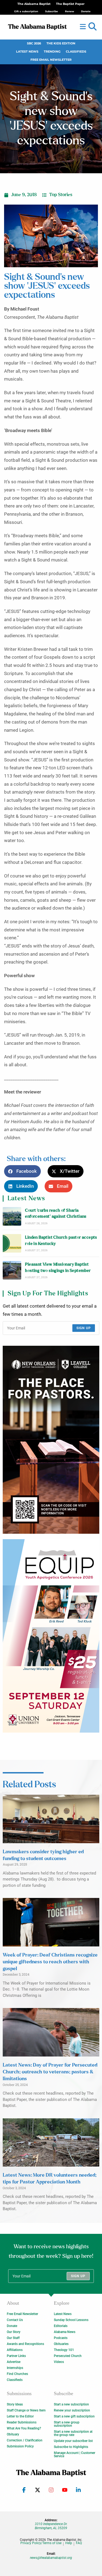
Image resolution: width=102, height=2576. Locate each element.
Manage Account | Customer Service (75, 2455)
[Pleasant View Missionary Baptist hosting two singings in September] (12, 1270)
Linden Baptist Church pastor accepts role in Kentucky (61, 1240)
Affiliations (15, 2350)
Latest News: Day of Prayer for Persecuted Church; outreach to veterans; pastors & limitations (50, 2072)
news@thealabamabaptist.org (51, 2558)
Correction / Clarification (25, 2440)
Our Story (14, 2332)
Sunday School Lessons (71, 2320)
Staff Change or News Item (26, 2410)
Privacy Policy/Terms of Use (41, 2543)
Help (69, 2543)
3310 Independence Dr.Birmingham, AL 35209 (51, 2526)
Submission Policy (20, 2446)
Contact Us (15, 2320)
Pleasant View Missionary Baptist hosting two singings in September (58, 1267)
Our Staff (13, 2338)
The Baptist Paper (70, 4)
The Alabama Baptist (34, 4)
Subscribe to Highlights (71, 2447)
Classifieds (76, 52)
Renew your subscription (72, 2410)
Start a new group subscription (67, 2424)
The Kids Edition (61, 43)
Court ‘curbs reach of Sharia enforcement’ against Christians (56, 1213)
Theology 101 (64, 2350)
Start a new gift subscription (74, 2416)
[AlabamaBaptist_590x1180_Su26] (51, 1636)
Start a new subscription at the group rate (73, 2433)
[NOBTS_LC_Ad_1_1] (51, 1440)
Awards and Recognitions (25, 2344)
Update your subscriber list (73, 2441)
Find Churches (17, 2374)
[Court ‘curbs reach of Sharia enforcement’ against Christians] (12, 1216)
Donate (12, 2326)
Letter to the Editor (20, 2416)
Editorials (61, 2326)
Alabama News (65, 2332)
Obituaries (61, 2344)
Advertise (14, 2362)
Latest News (27, 52)
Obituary (13, 2434)
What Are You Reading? (24, 2428)
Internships (15, 2368)
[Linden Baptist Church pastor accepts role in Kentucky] (12, 1243)
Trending (52, 52)
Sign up (84, 1328)
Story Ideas (15, 2404)
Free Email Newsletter (51, 60)
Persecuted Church (68, 2356)
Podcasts (61, 2338)
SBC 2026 (34, 43)
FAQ (79, 2543)
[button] (92, 27)
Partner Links (16, 2356)
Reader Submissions (22, 2422)
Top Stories (61, 195)
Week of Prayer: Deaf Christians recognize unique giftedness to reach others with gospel (50, 1962)
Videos (59, 2362)
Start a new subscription (71, 2404)
